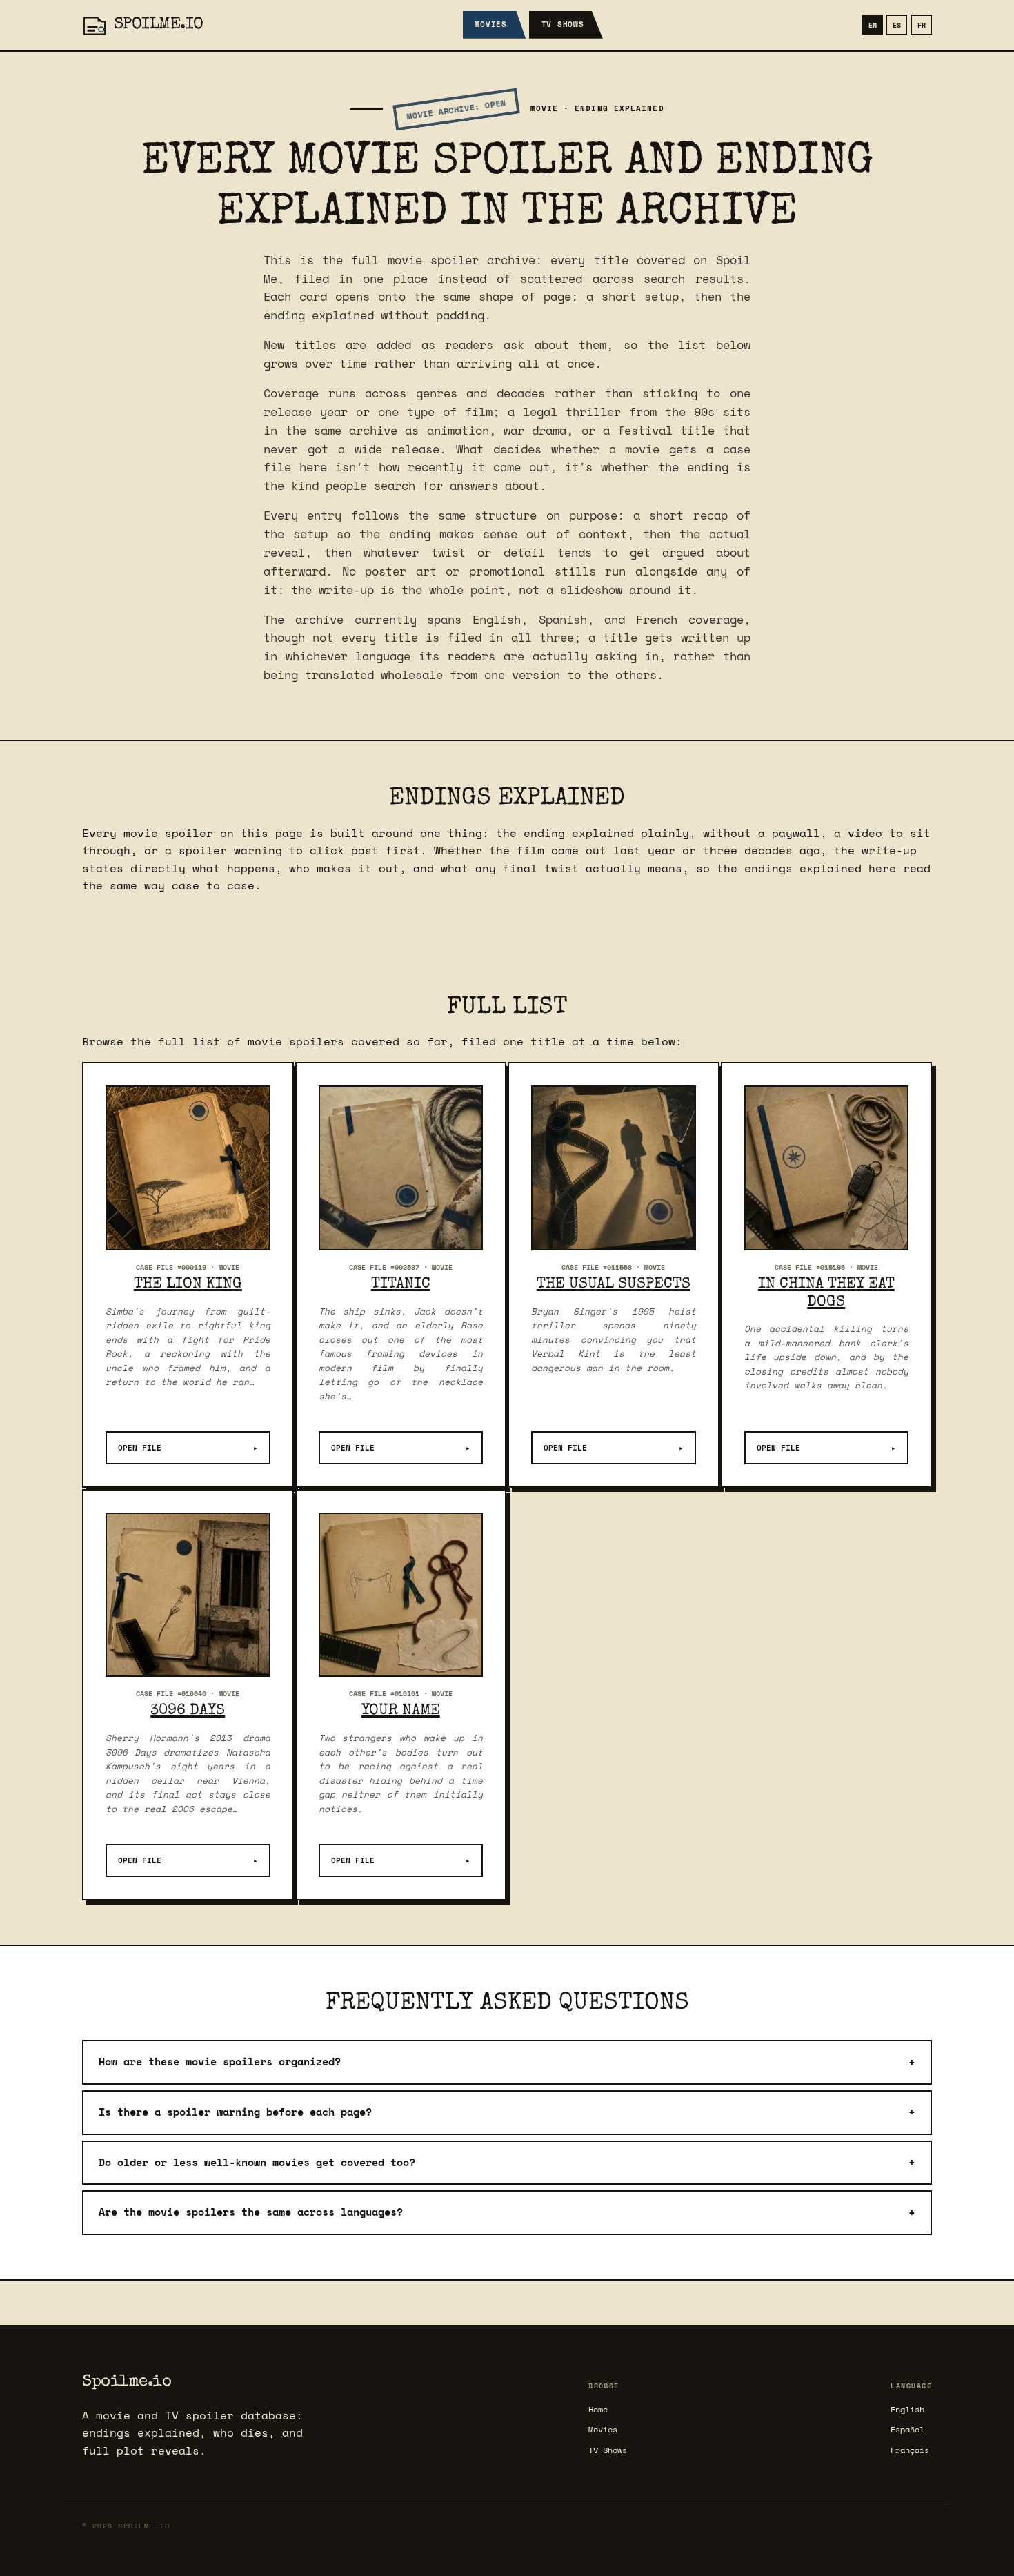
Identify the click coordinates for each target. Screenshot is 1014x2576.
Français (910, 2450)
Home (598, 2409)
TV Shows (563, 24)
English (907, 2409)
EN (873, 25)
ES (897, 25)
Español (907, 2429)
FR (922, 25)
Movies (491, 24)
